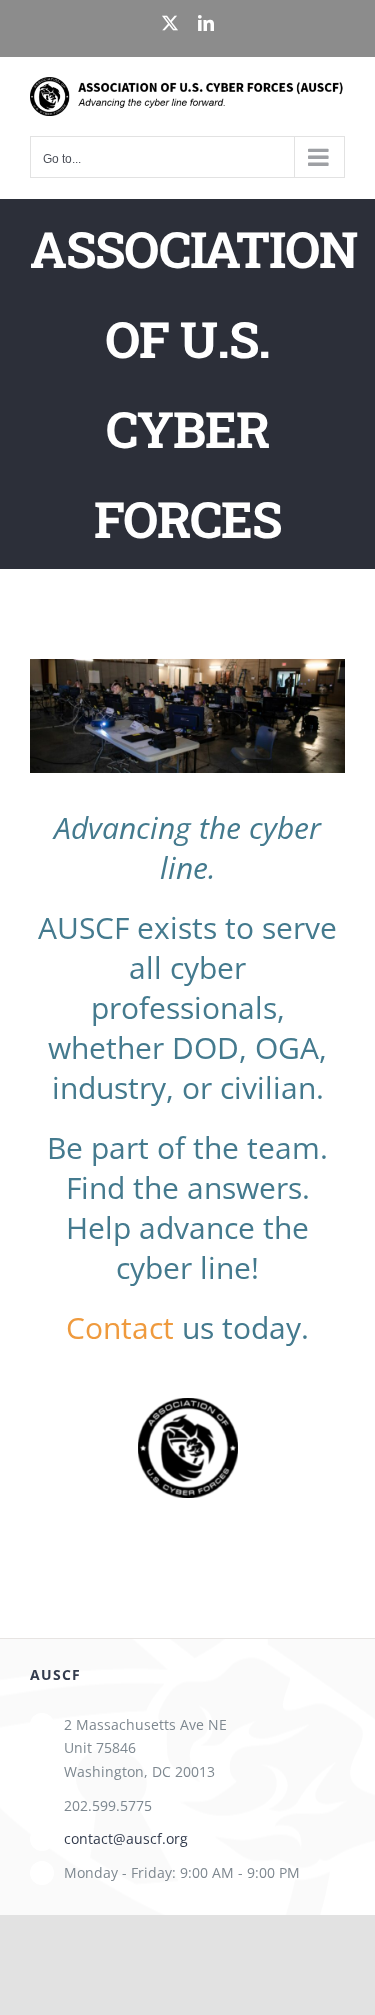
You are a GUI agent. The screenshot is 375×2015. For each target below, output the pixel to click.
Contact (120, 1327)
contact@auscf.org (126, 1838)
